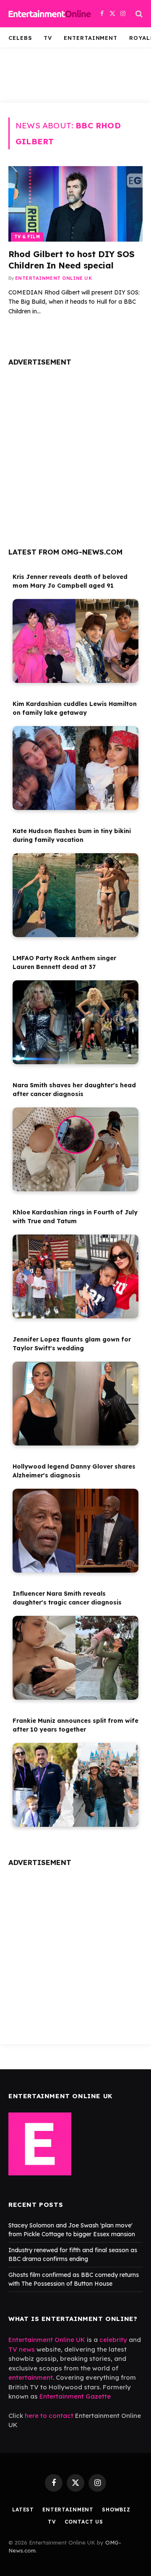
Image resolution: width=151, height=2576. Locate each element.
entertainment (31, 2377)
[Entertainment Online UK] (50, 14)
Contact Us (84, 2522)
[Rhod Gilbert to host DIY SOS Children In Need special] (75, 204)
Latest (23, 2510)
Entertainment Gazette (75, 2396)
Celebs (20, 38)
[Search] (138, 14)
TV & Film (27, 237)
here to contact (49, 2416)
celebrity (113, 2340)
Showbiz (116, 2510)
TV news (22, 2349)
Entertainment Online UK (47, 2340)
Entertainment (91, 38)
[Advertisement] (75, 453)
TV (48, 38)
